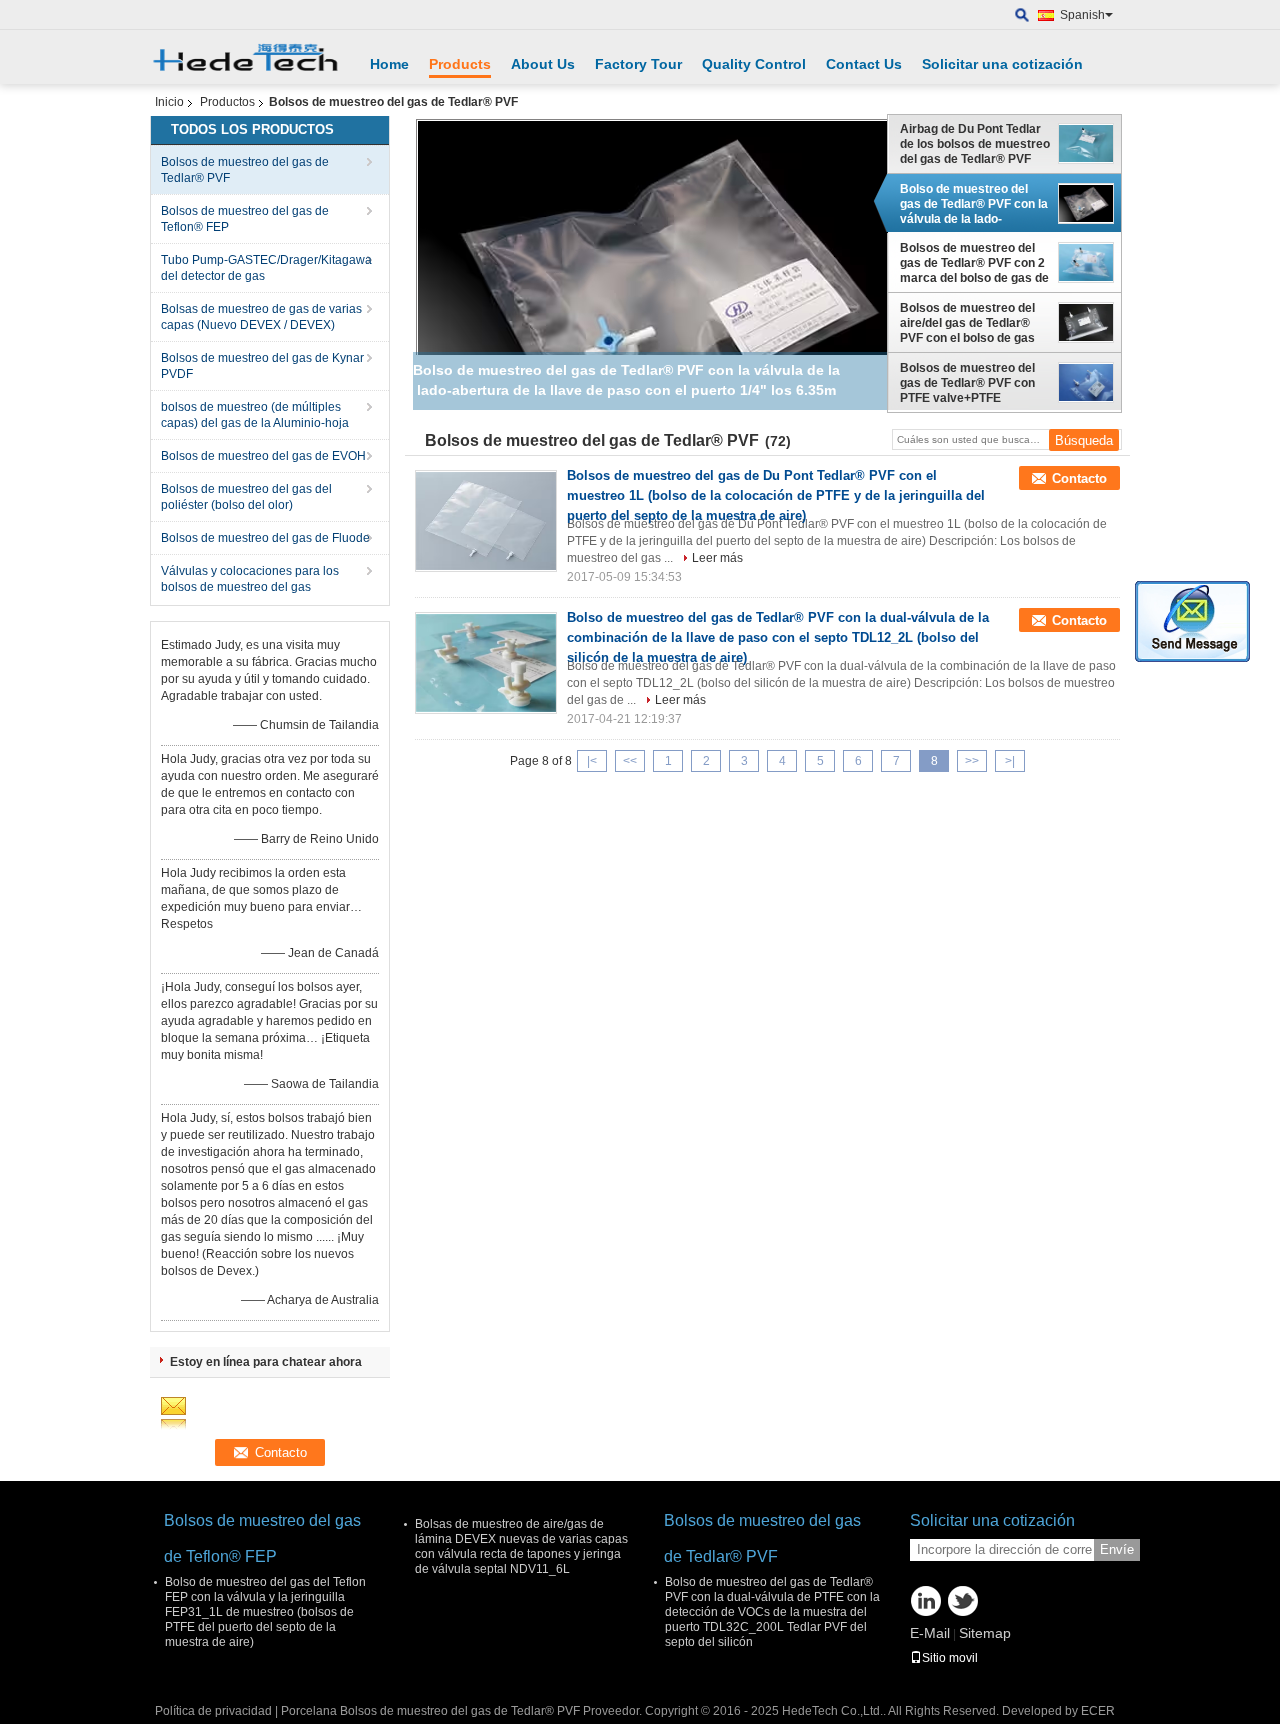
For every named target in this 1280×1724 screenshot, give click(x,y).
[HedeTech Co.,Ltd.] (1022, 15)
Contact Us (864, 64)
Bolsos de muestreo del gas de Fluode (265, 538)
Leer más (717, 558)
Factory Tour (638, 64)
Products (460, 64)
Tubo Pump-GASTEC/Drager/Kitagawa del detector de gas (266, 268)
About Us (543, 64)
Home (389, 64)
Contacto (1079, 478)
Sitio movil (950, 1658)
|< (592, 761)
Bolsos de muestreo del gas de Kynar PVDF (262, 366)
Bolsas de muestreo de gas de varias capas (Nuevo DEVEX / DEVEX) (261, 317)
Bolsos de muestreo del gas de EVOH (263, 456)
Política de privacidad (213, 1711)
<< (630, 761)
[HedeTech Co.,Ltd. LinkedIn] (926, 1601)
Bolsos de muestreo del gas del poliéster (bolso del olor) (246, 497)
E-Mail (930, 1633)
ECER (1098, 1711)
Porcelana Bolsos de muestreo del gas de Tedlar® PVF (430, 1711)
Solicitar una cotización (1002, 64)
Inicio (169, 102)
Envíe (1117, 1549)
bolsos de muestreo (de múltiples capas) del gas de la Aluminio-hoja (255, 415)
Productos (227, 102)
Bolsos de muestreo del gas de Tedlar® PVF (245, 170)
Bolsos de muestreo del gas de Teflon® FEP (245, 219)
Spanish (1082, 15)
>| (1010, 761)
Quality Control (754, 64)
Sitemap (985, 1633)
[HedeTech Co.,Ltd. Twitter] (963, 1601)
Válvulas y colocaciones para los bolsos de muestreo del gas (250, 579)
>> (972, 761)
